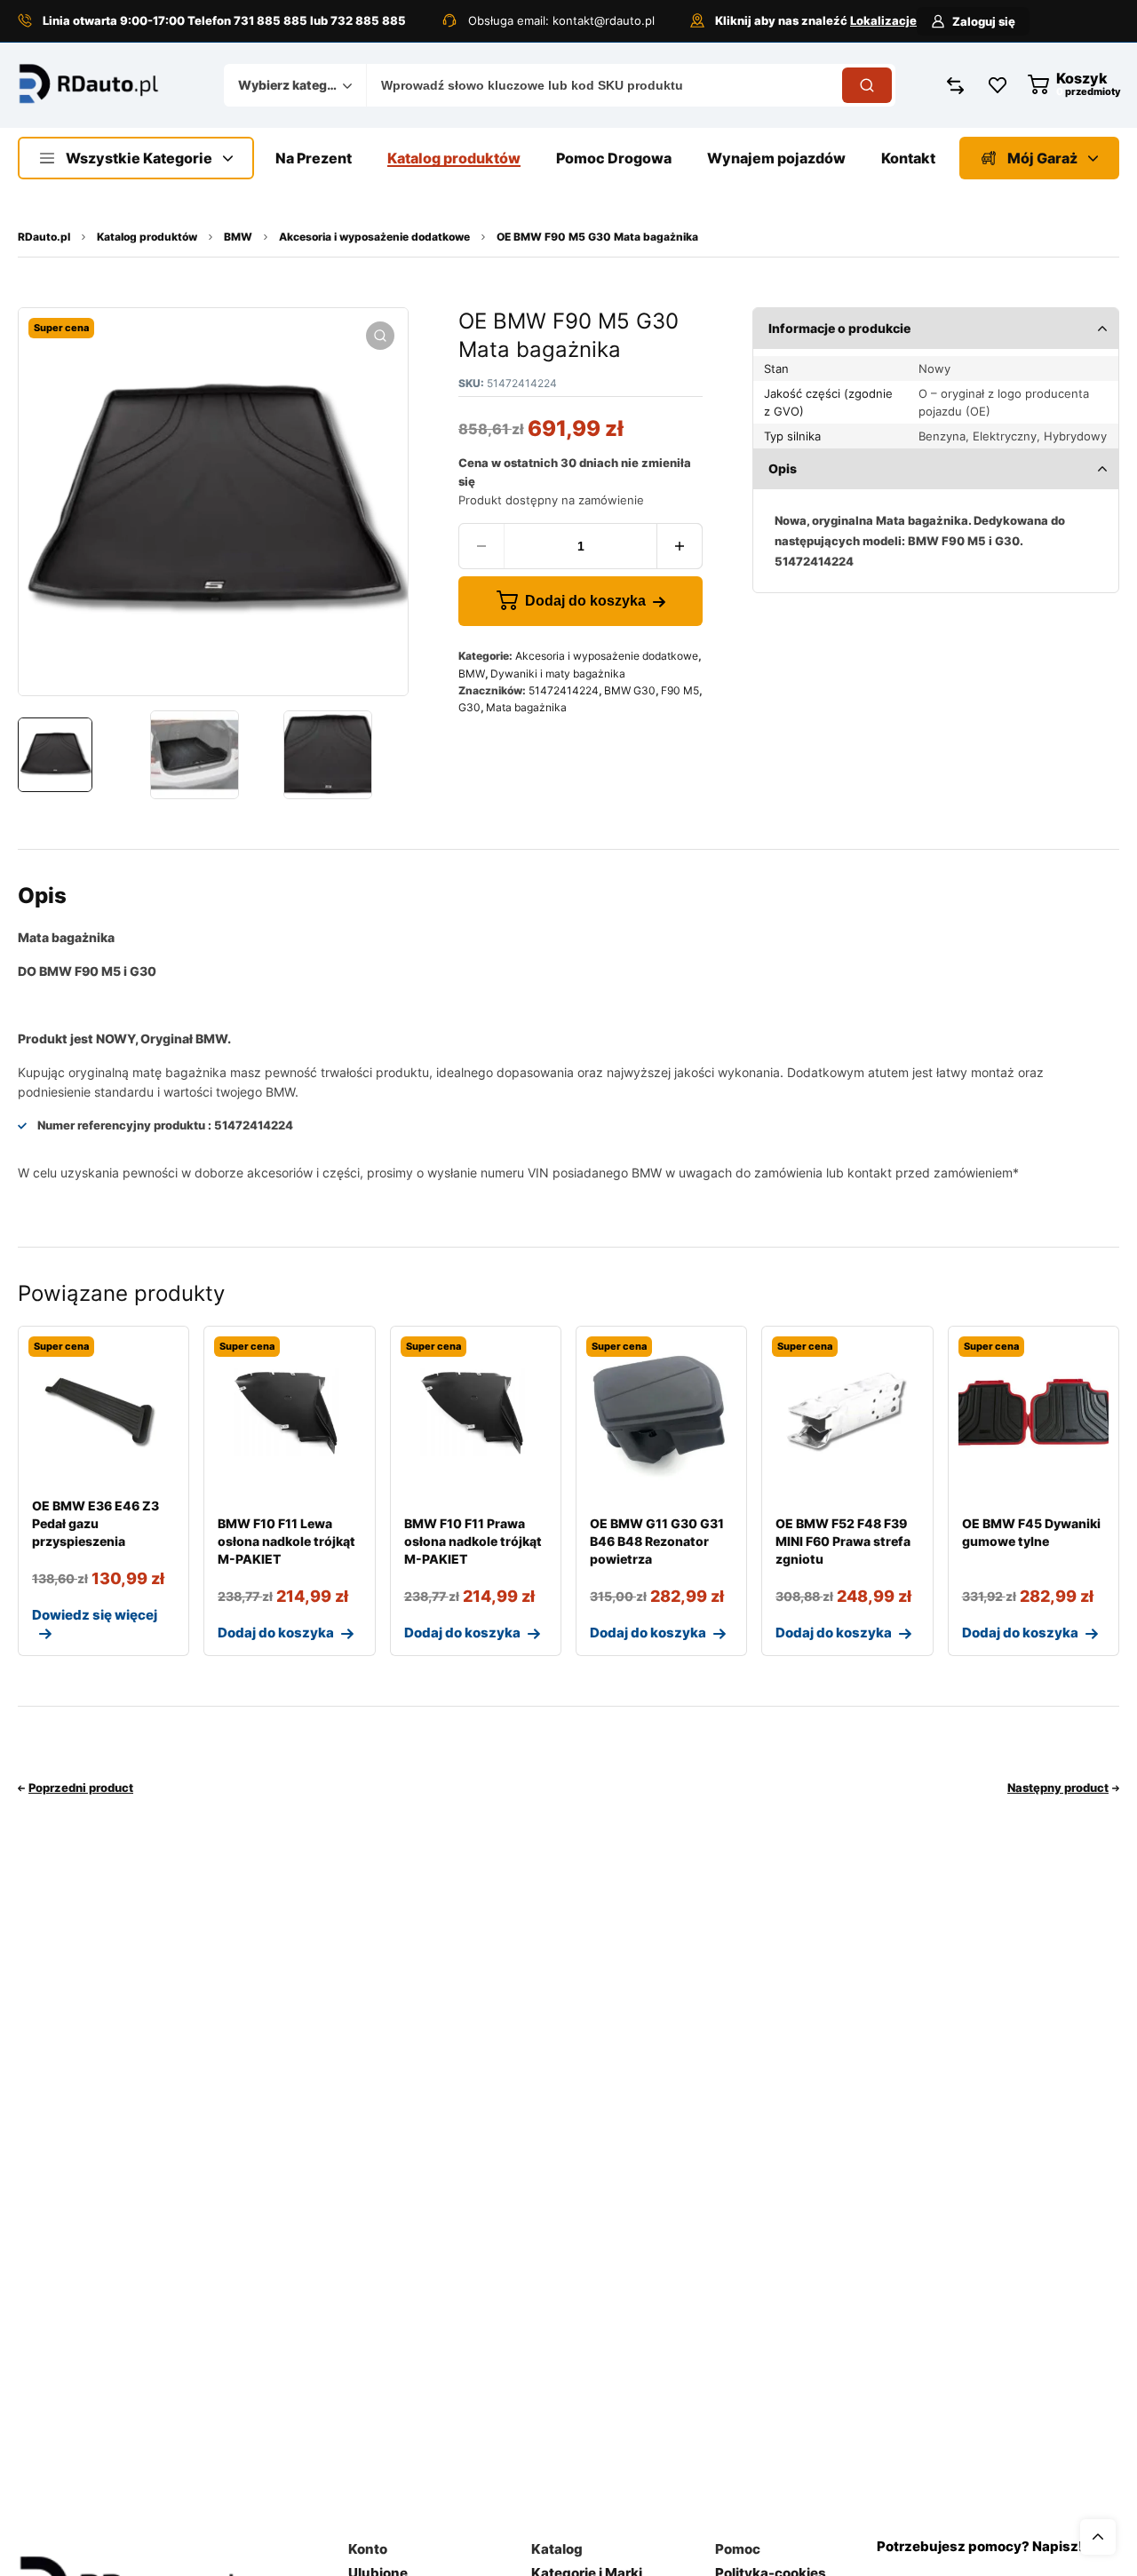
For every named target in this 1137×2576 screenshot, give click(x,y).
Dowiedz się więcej (95, 1615)
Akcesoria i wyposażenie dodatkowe (374, 237)
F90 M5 (680, 690)
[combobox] (295, 85)
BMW (238, 237)
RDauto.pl (44, 237)
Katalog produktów (147, 237)
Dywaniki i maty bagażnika (558, 674)
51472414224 (564, 690)
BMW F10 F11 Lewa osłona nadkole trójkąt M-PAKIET (286, 1541)
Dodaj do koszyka (585, 601)
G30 (469, 707)
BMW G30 (630, 690)
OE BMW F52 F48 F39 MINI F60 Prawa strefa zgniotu (843, 1541)
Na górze (1098, 2537)
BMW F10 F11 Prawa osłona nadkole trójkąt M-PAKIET (473, 1541)
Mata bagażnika (526, 707)
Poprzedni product (81, 1787)
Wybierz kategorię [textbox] (290, 85)
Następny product (1058, 1787)
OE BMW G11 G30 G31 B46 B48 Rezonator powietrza (657, 1541)
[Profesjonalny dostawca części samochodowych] (89, 85)
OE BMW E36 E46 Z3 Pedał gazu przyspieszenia (95, 1523)
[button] (380, 336)
